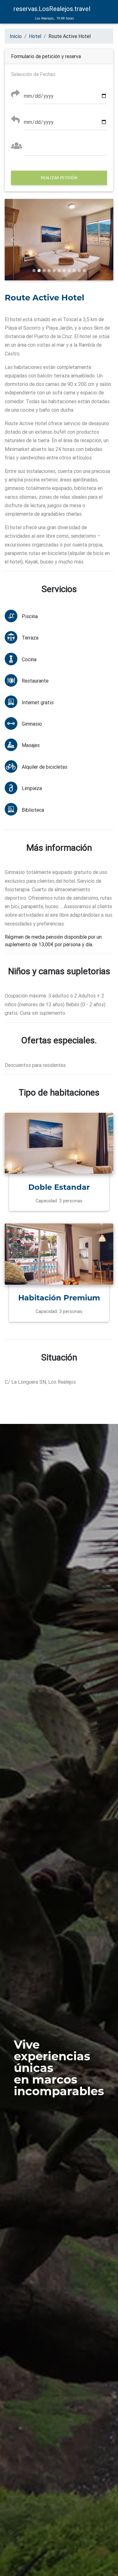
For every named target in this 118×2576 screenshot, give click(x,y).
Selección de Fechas (33, 74)
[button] (13, 240)
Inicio (16, 36)
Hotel (35, 36)
